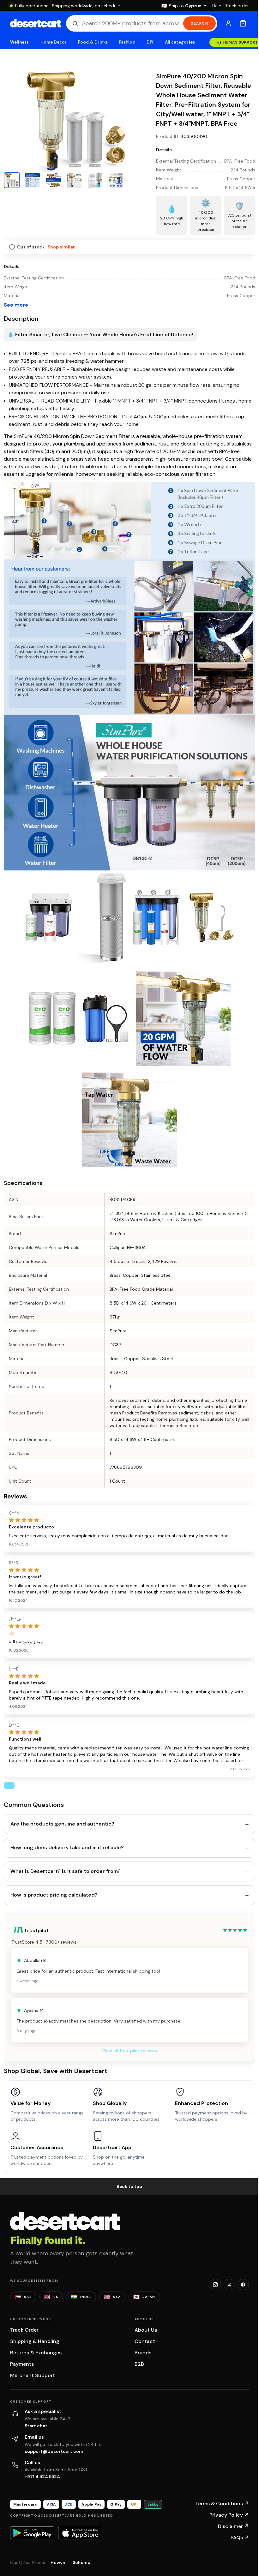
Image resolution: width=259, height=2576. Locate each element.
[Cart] (238, 23)
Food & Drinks (93, 42)
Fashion (127, 42)
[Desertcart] (36, 23)
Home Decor (54, 42)
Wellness (20, 42)
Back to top (127, 2377)
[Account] (224, 23)
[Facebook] (238, 2476)
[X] (225, 2476)
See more (16, 497)
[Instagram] (211, 2476)
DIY (150, 42)
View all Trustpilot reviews (127, 2242)
